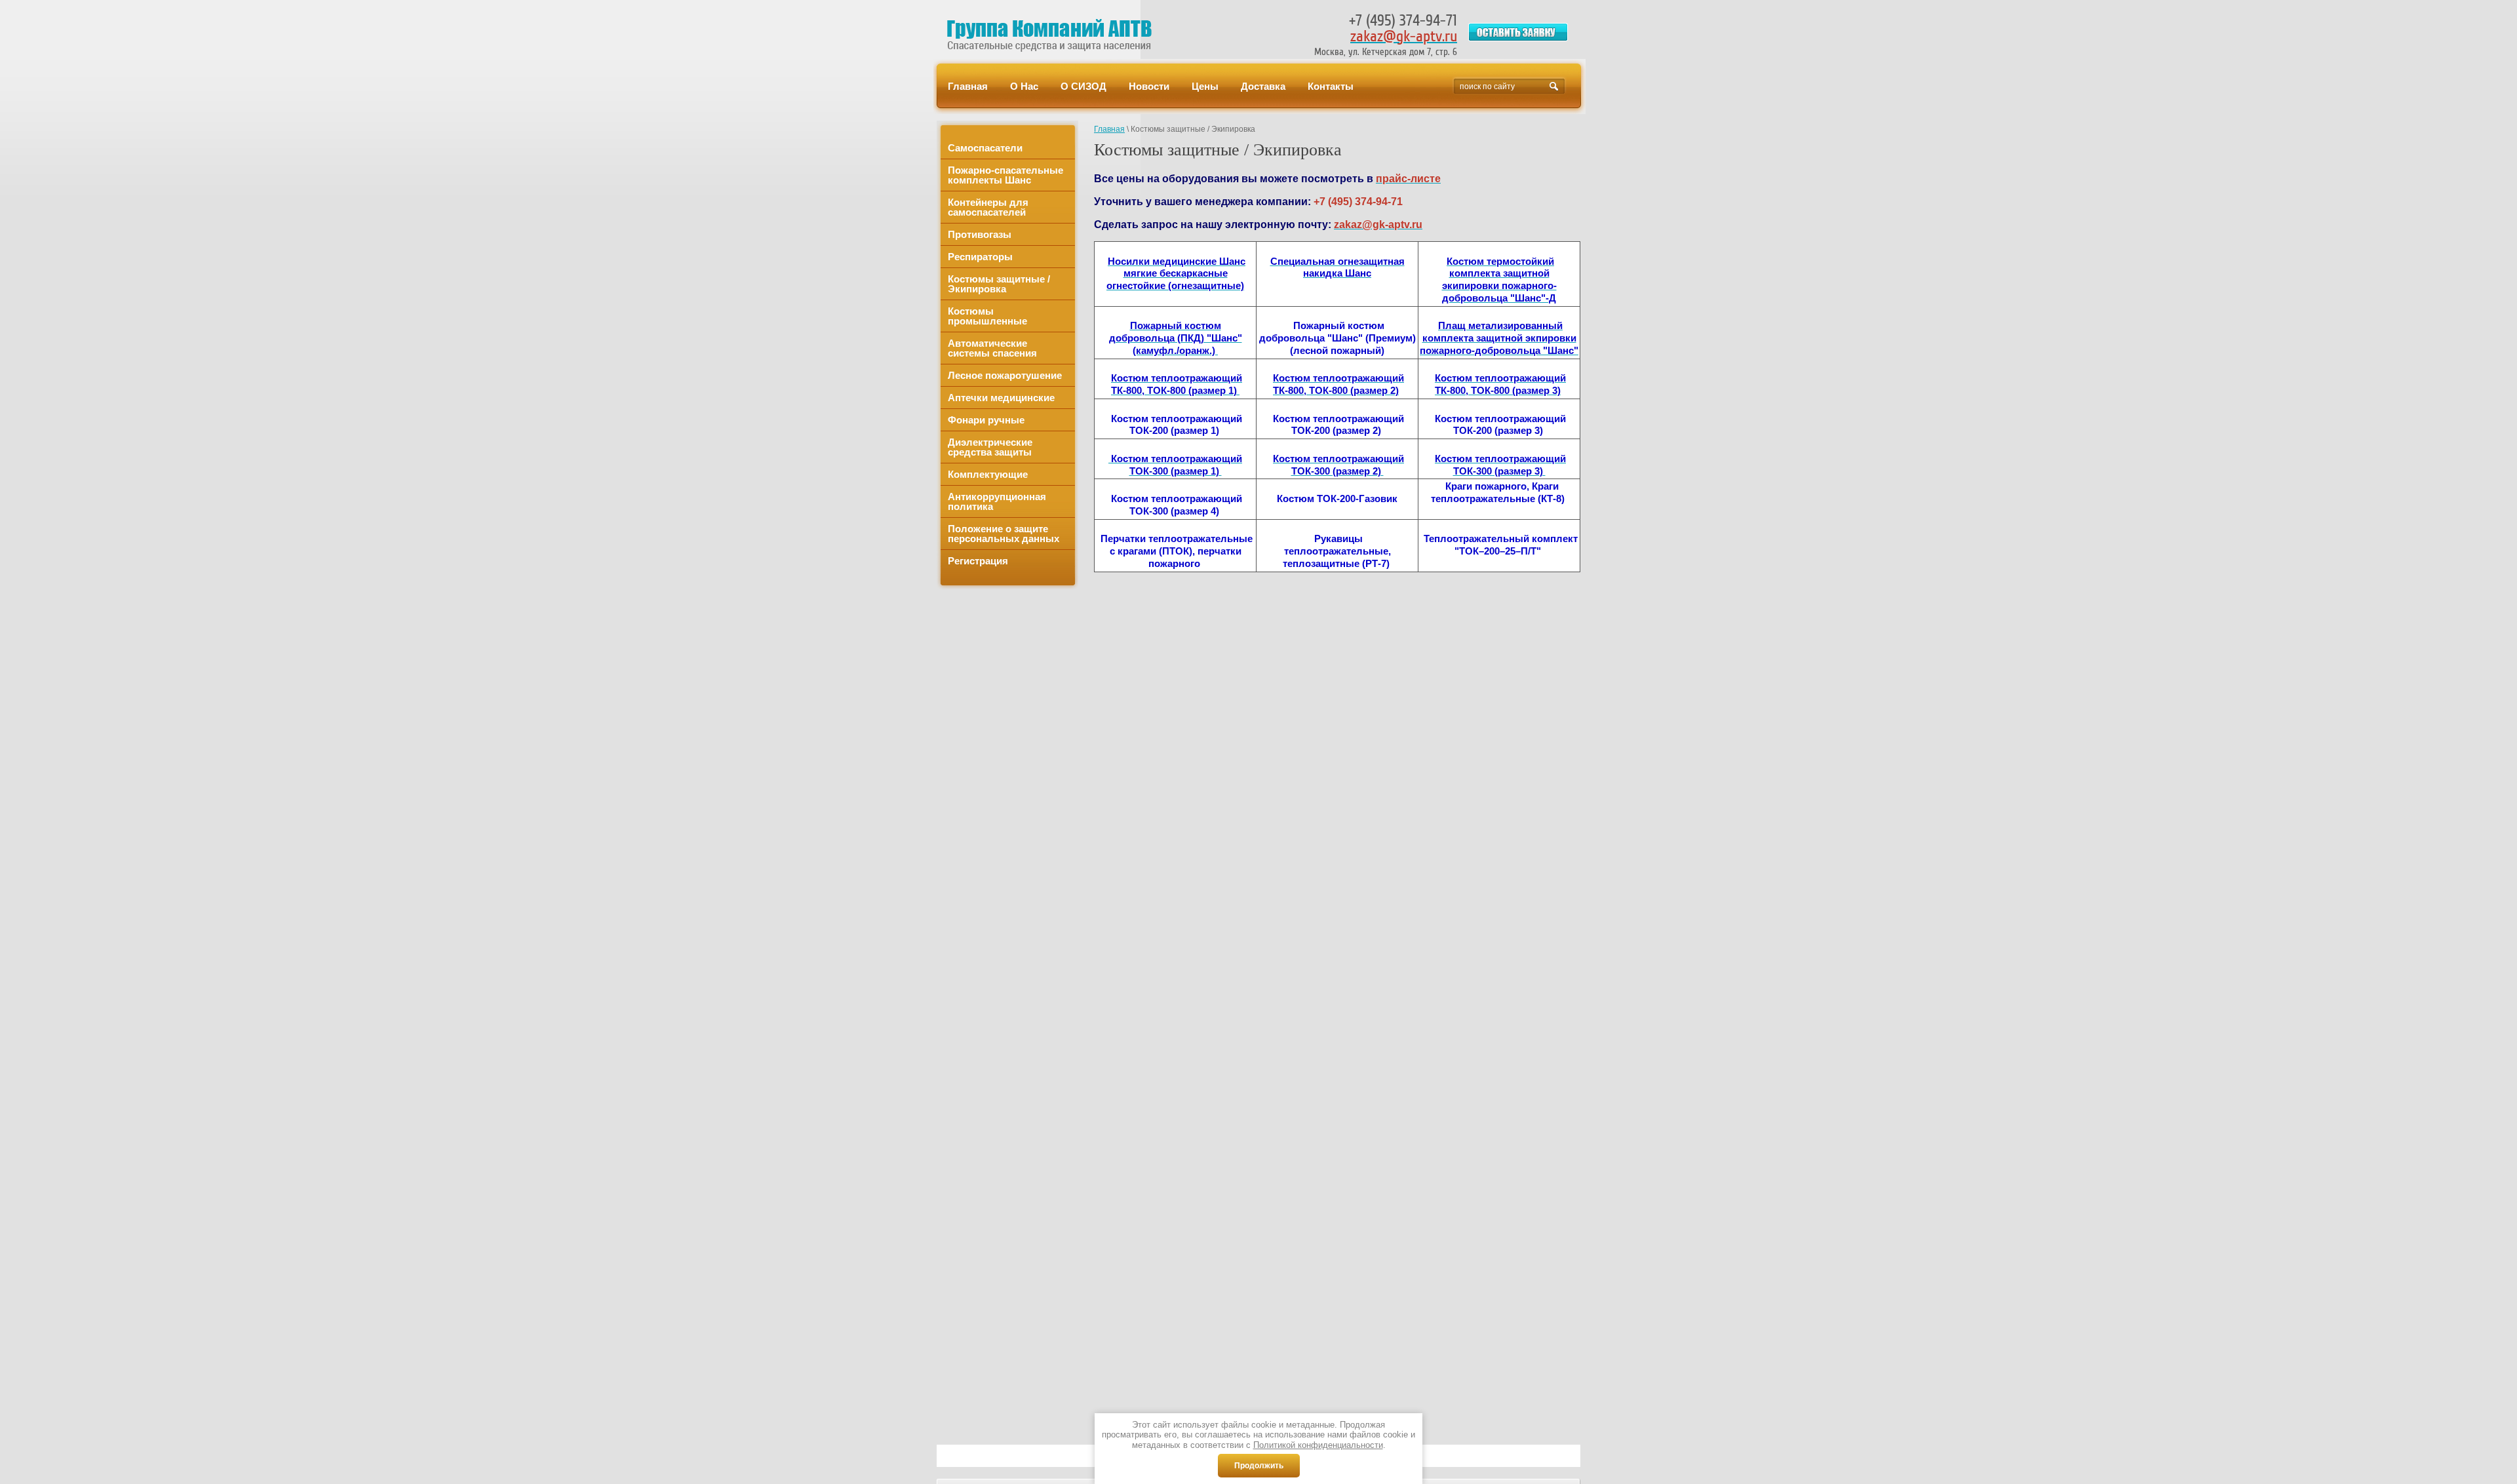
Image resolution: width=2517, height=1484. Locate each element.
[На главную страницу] (1058, 35)
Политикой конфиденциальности (1318, 1445)
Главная (1109, 129)
